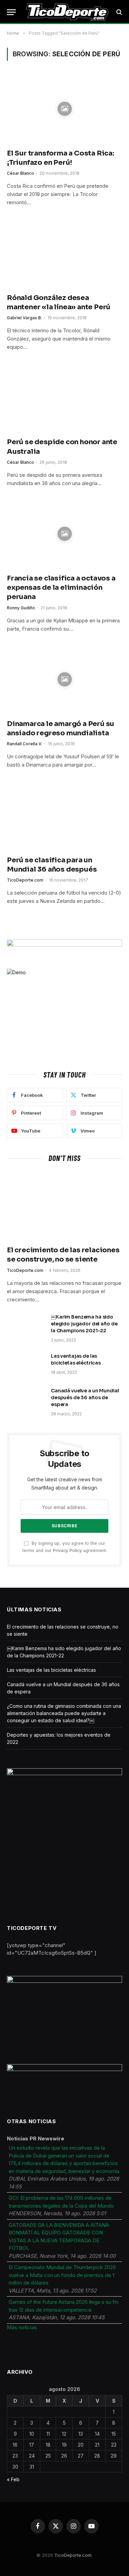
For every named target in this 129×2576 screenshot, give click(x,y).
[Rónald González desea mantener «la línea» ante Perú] (64, 253)
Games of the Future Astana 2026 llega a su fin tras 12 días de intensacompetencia (63, 2306)
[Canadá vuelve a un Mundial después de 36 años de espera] (26, 1400)
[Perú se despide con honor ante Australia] (64, 398)
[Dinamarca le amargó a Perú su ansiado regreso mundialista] (64, 680)
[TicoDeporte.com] (67, 12)
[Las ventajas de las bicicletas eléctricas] (26, 1365)
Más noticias (22, 2327)
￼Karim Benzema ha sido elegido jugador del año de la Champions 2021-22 (84, 1324)
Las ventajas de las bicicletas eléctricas (51, 1670)
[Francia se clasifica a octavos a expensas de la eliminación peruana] (64, 534)
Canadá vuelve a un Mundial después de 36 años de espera (85, 1398)
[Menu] (11, 12)
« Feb (13, 2479)
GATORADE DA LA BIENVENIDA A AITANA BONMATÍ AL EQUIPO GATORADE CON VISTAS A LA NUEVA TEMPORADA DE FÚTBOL (59, 2237)
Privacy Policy (67, 1550)
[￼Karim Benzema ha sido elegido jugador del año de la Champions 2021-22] (26, 1326)
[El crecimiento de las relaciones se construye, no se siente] (64, 1206)
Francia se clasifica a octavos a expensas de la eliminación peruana (61, 588)
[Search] (119, 12)
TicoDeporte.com (73, 2555)
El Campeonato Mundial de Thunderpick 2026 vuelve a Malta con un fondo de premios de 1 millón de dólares (62, 2275)
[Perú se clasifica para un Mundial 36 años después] (64, 815)
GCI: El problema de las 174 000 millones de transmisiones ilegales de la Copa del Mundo (61, 2202)
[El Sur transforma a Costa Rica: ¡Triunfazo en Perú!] (64, 109)
